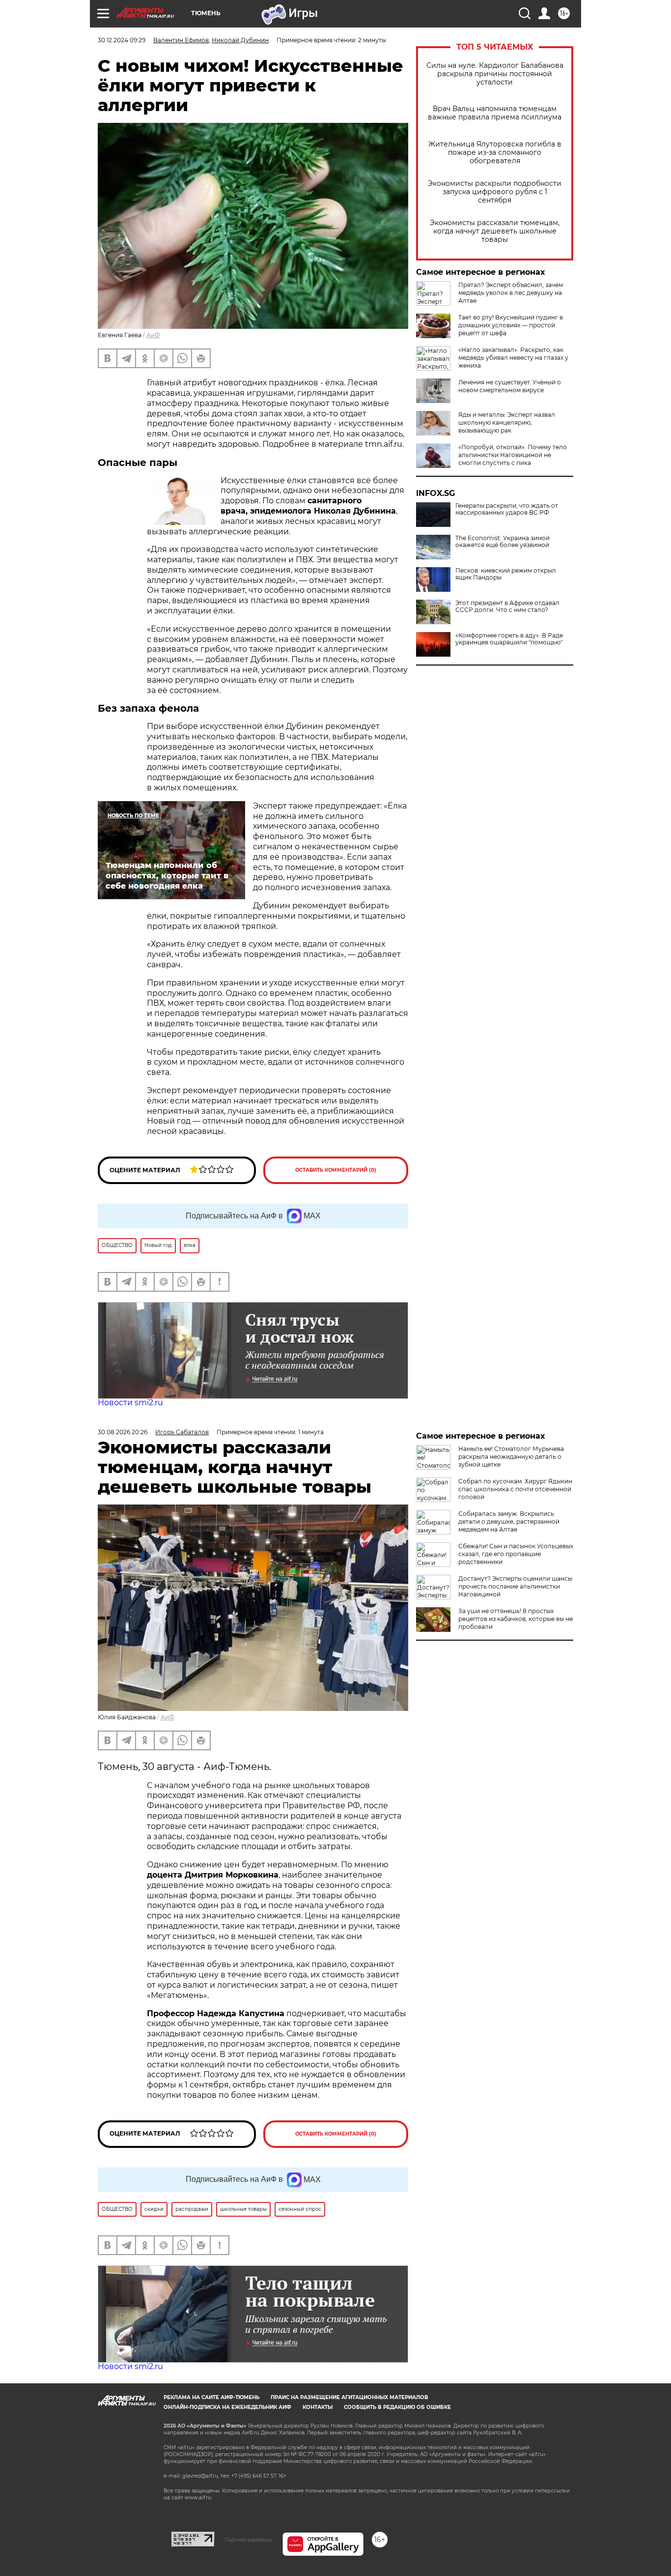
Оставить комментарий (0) (336, 1170)
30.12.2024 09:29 (122, 40)
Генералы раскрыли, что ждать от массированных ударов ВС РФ (507, 509)
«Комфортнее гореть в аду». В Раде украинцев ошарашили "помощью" (509, 639)
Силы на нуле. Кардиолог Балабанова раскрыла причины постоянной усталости (495, 74)
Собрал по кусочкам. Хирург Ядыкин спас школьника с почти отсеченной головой (515, 1489)
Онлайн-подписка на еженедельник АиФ (227, 2407)
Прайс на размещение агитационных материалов (349, 2397)
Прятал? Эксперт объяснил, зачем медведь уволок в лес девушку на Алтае (511, 293)
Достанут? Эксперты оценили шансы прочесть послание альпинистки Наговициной (515, 1586)
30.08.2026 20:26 (123, 1432)
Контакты (318, 2407)
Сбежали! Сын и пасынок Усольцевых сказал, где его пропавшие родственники (516, 1554)
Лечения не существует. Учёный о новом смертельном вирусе (510, 386)
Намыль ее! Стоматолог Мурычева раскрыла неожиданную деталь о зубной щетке (511, 1457)
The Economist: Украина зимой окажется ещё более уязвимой (503, 542)
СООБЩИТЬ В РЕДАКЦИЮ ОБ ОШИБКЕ (397, 2407)
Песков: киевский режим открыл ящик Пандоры (506, 574)
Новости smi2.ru (130, 1403)
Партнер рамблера (248, 2540)
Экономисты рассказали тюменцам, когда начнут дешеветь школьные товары (495, 231)
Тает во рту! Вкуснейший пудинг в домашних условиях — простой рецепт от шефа (511, 325)
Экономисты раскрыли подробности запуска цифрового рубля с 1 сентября (495, 192)
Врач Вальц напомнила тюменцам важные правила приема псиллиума (495, 113)
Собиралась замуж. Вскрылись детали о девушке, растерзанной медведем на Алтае (509, 1521)
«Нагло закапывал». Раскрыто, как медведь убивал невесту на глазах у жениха (513, 358)
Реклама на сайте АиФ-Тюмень (211, 2397)
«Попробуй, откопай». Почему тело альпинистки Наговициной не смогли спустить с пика (513, 455)
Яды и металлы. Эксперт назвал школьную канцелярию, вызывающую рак (507, 422)
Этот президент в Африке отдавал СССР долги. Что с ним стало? (507, 607)
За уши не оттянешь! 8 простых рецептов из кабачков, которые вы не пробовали (516, 1619)
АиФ (153, 335)
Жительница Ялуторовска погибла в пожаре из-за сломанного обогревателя (495, 153)
